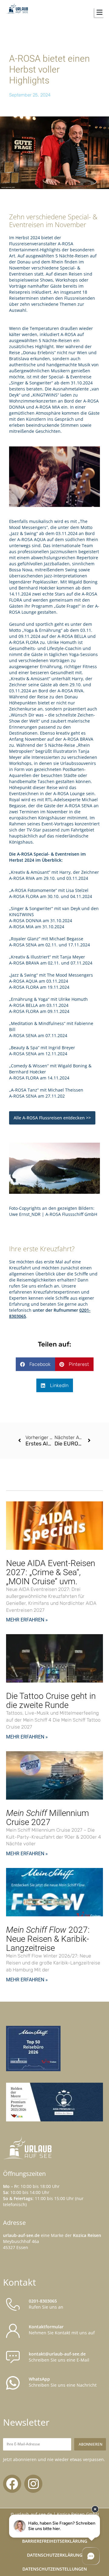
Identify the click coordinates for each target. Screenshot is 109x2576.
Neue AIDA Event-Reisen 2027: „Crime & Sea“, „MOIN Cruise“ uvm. (51, 1572)
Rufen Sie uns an (46, 2304)
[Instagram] (33, 2484)
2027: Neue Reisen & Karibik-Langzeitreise (48, 1939)
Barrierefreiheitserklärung (55, 2541)
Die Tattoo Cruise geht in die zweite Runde (51, 1701)
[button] (84, 12)
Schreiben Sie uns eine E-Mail (59, 2357)
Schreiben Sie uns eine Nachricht (63, 2382)
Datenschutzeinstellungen (55, 2569)
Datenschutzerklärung (55, 2555)
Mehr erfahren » (27, 1620)
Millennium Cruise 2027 (48, 1818)
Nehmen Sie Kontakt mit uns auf (62, 2330)
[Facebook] (12, 2484)
